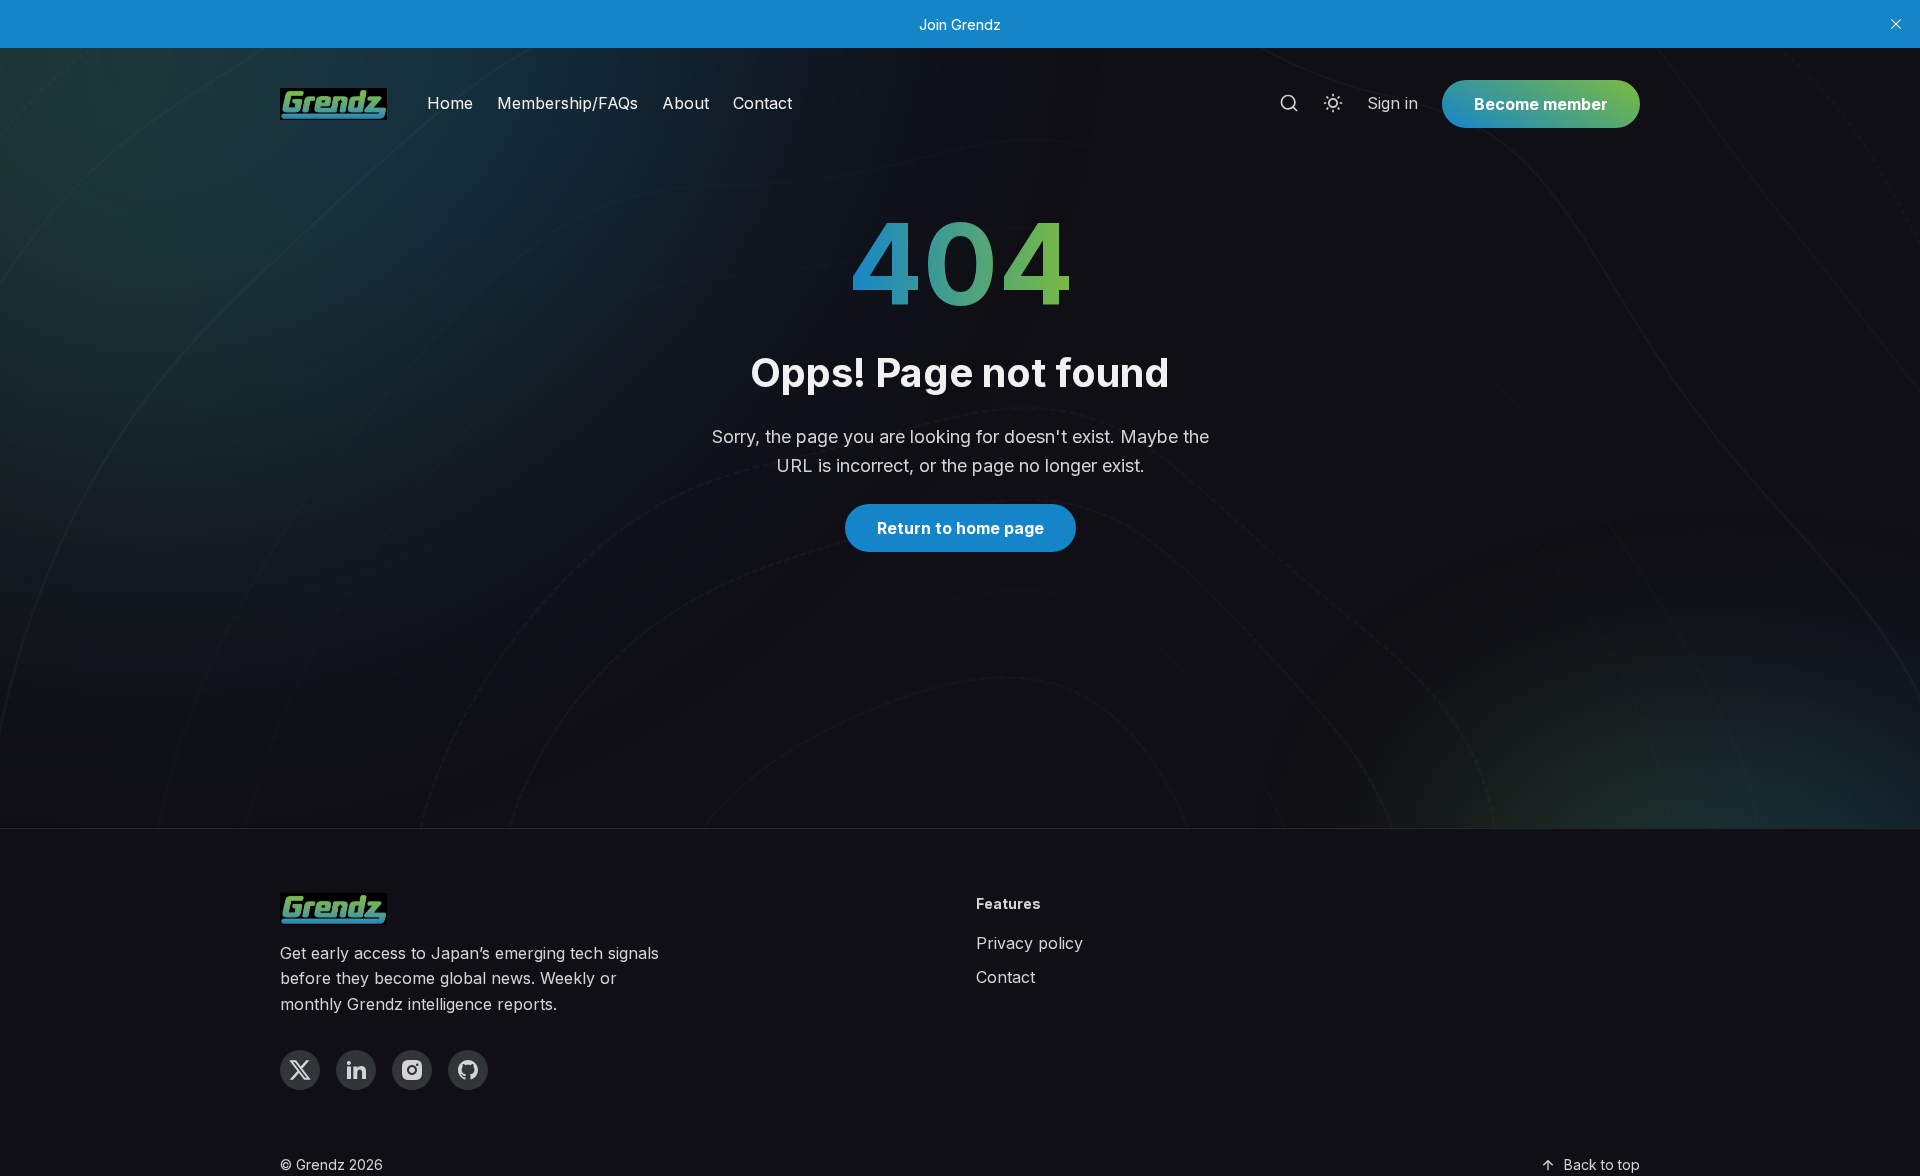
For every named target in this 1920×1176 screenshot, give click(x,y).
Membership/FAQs (567, 103)
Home (450, 103)
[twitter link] (300, 1070)
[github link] (468, 1070)
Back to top (1602, 1164)
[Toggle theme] (1333, 104)
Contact (762, 103)
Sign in (1392, 103)
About (685, 103)
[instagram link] (412, 1070)
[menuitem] (450, 104)
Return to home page (960, 528)
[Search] (1289, 104)
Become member (1541, 104)
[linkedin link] (356, 1070)
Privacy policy (1029, 943)
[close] (1896, 24)
